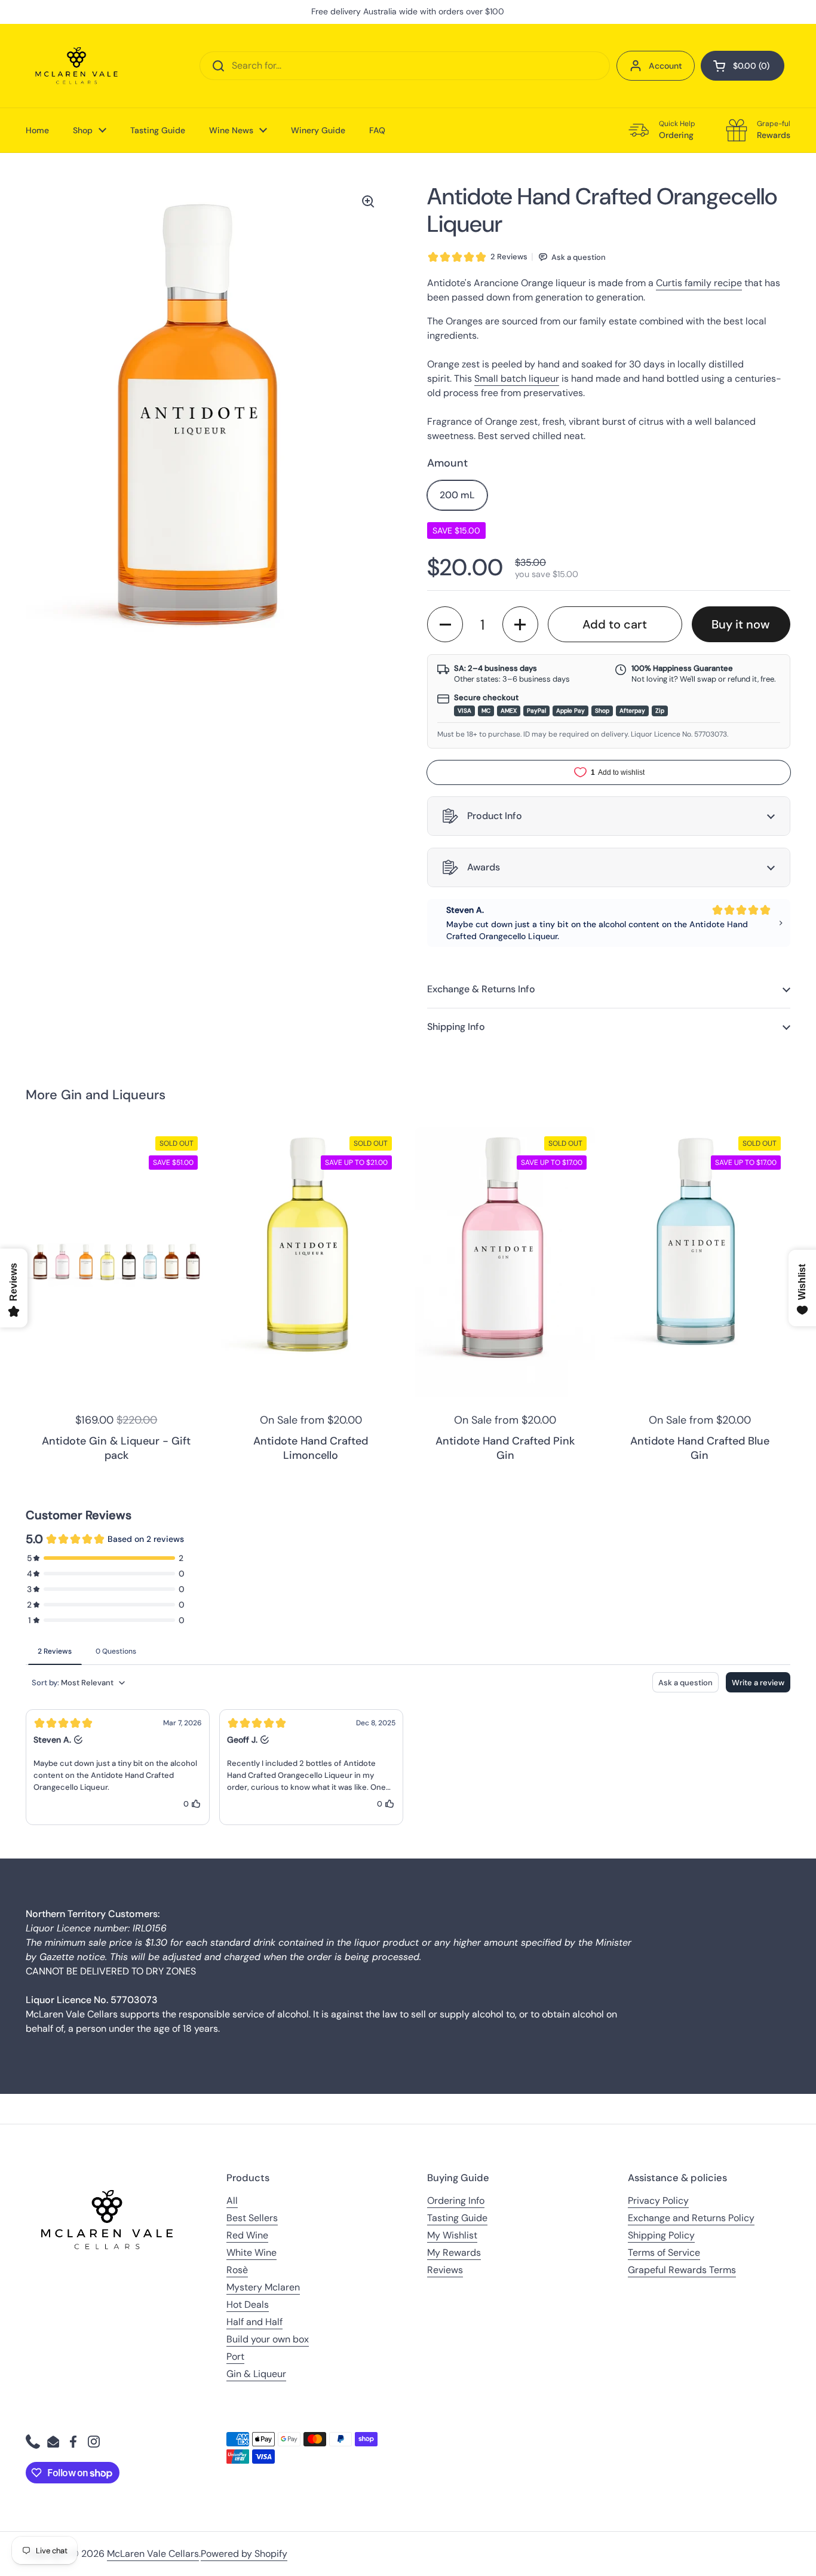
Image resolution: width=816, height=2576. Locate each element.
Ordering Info (456, 2201)
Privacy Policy (658, 2201)
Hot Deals (248, 2304)
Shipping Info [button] (456, 1027)
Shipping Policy (661, 2235)
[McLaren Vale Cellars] (76, 66)
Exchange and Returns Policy (691, 2218)
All (232, 2201)
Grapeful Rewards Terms (682, 2270)
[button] (743, 66)
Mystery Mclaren (263, 2287)
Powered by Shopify (244, 2554)
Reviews (445, 2270)
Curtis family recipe (699, 283)
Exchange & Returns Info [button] (481, 989)
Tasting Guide (457, 2218)
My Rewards (454, 2253)
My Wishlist (452, 2235)
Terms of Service (664, 2253)
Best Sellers (252, 2218)
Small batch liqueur (517, 378)
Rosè (237, 2270)
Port (235, 2356)
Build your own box (268, 2339)
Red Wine (247, 2235)
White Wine (251, 2253)
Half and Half (254, 2322)
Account (665, 66)
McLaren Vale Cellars (153, 2554)
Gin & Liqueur (256, 2374)
